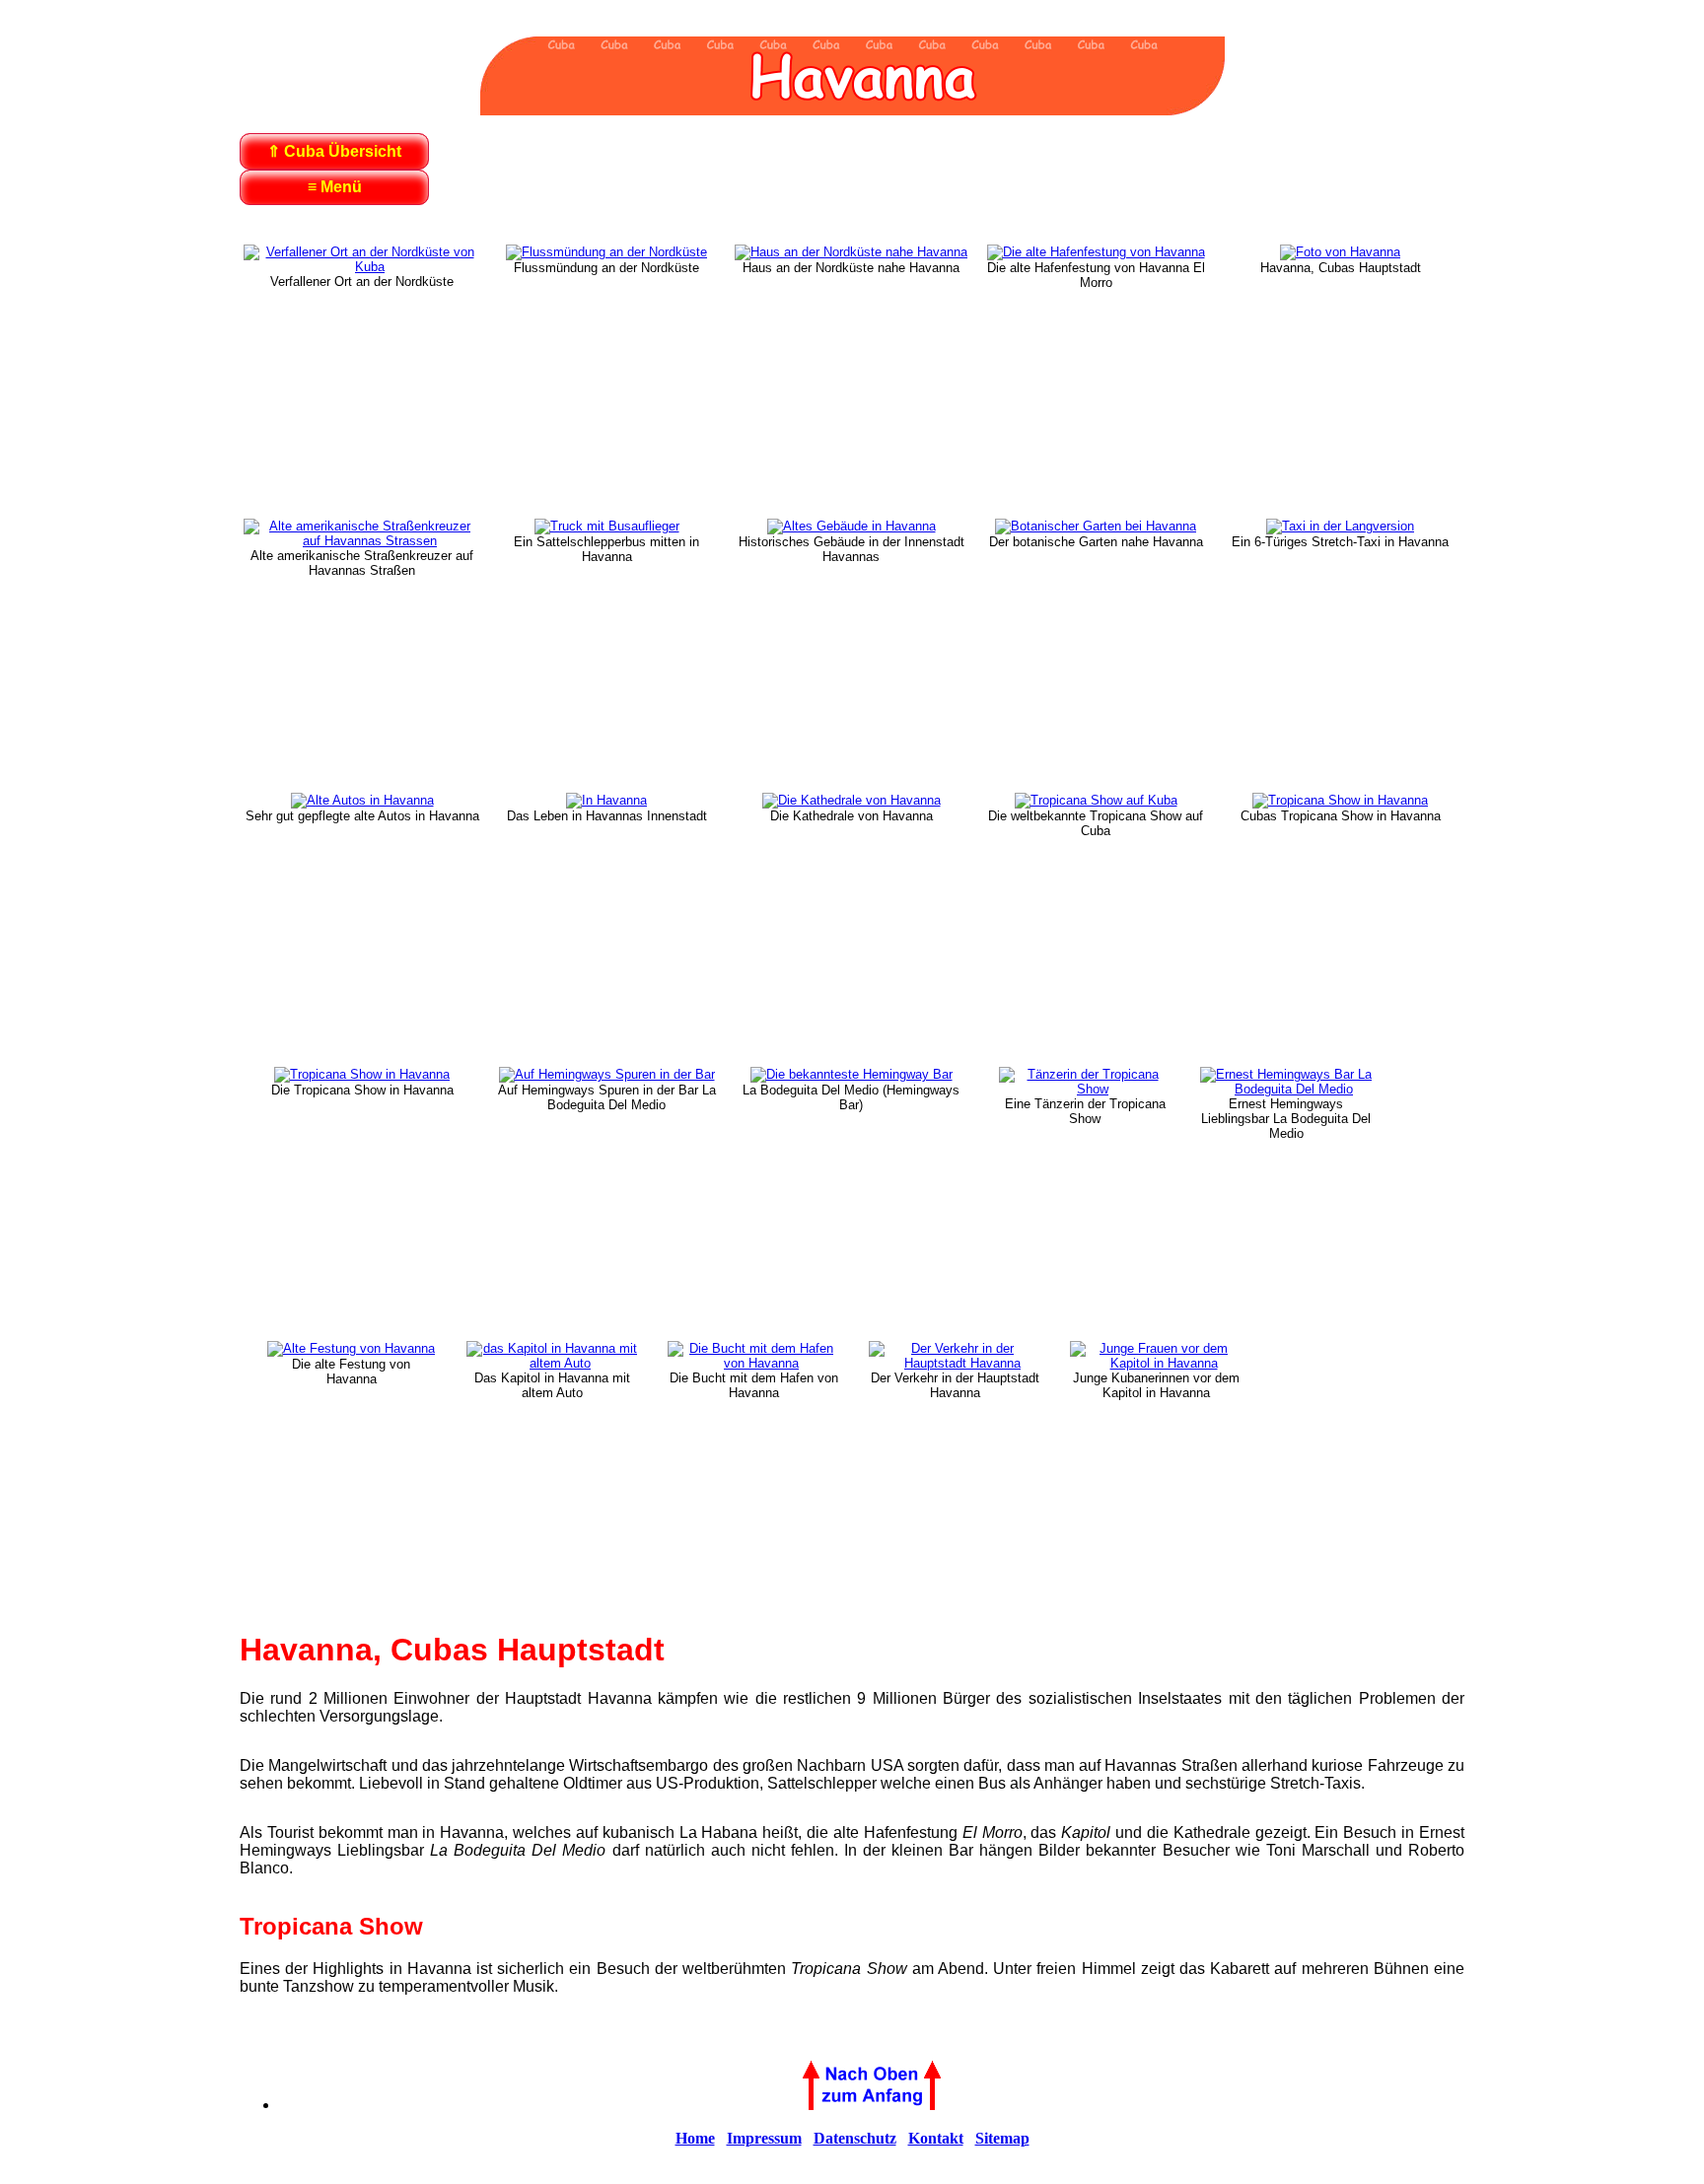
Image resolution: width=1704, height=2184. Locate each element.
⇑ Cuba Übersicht (334, 151)
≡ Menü (335, 187)
